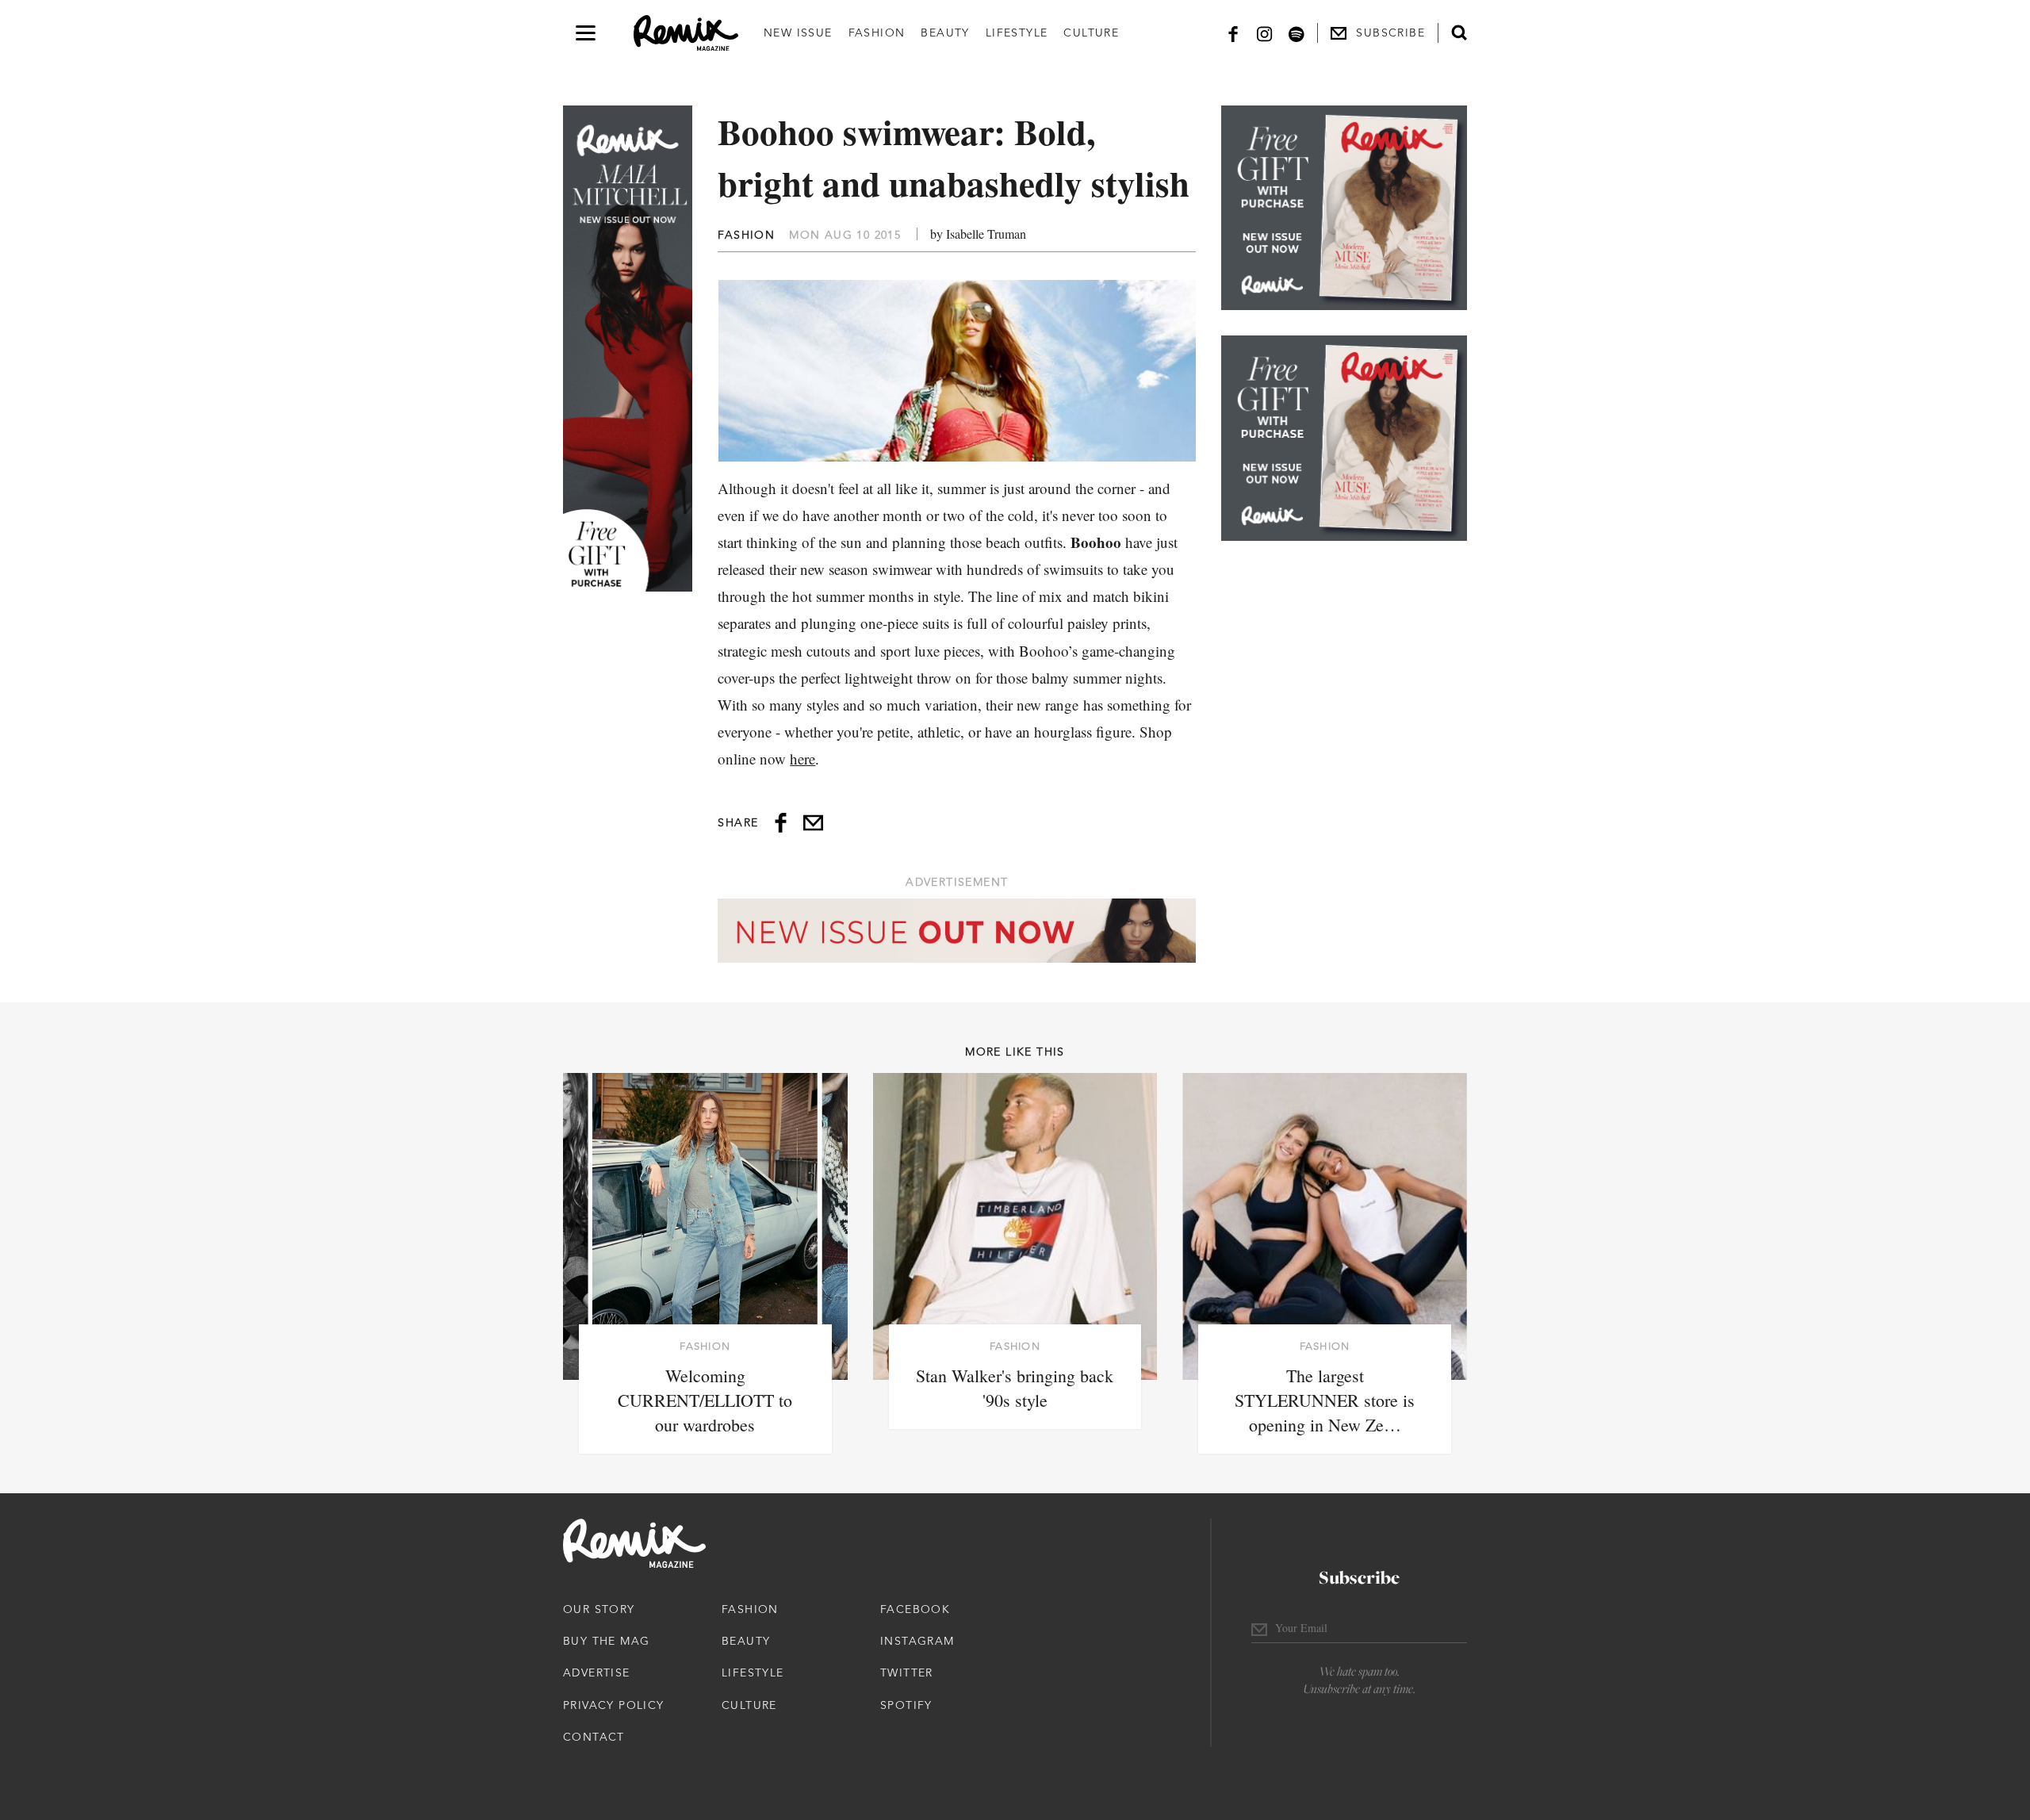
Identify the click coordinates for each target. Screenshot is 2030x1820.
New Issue (798, 33)
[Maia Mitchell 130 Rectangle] (1344, 208)
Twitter (907, 1672)
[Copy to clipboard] (813, 823)
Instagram (917, 1641)
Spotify (906, 1705)
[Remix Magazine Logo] (686, 33)
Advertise (597, 1672)
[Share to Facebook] (781, 823)
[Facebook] (1233, 33)
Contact (594, 1737)
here (802, 759)
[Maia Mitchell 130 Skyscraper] (628, 349)
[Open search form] (1459, 33)
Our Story (599, 1609)
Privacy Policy (614, 1705)
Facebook (915, 1609)
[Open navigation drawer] (586, 33)
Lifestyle (1017, 33)
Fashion (877, 33)
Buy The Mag (606, 1641)
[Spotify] (1297, 33)
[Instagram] (1265, 33)
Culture (1091, 33)
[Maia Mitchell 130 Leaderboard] (957, 931)
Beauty (945, 33)
